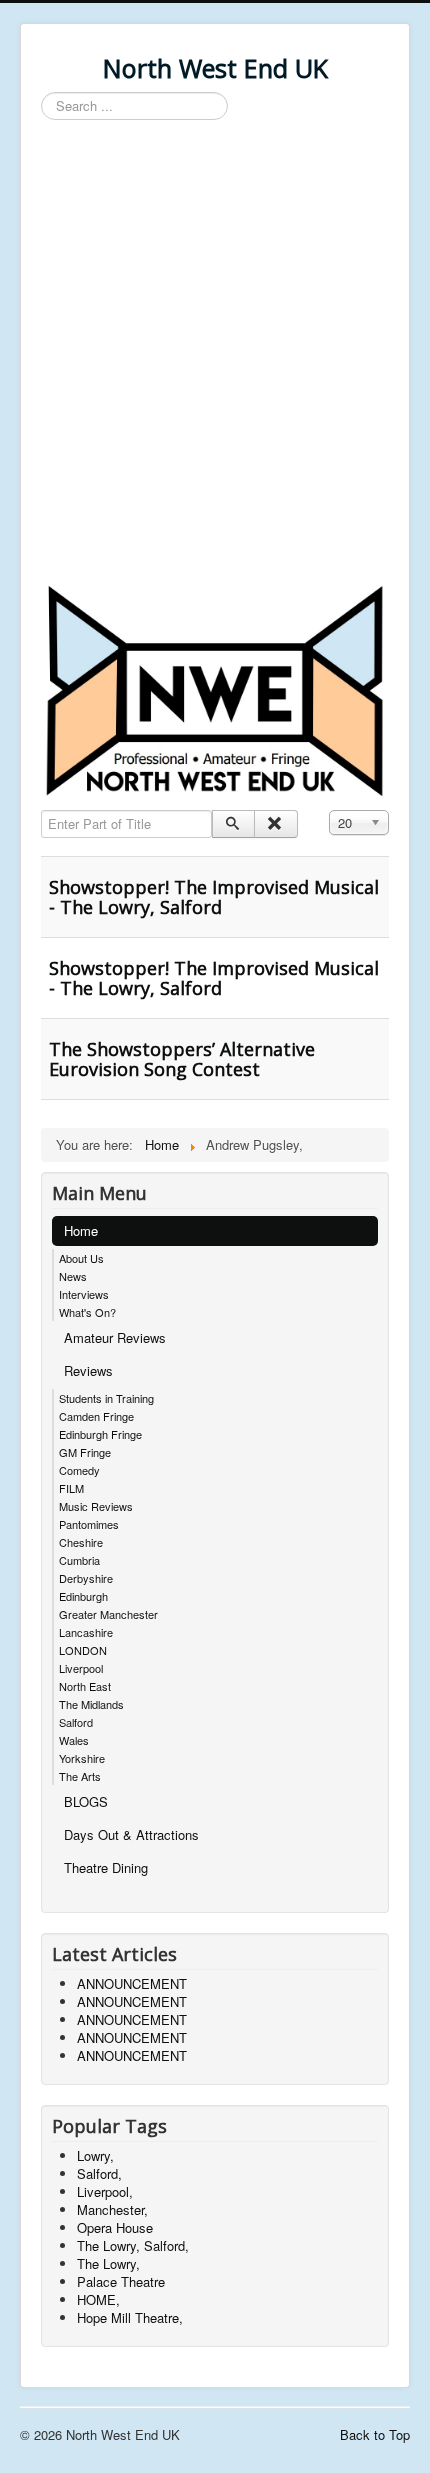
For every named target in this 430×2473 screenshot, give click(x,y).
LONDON (83, 1650)
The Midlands (91, 1704)
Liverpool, (105, 2191)
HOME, (98, 2299)
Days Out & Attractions (131, 1834)
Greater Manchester (108, 1614)
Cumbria (79, 1560)
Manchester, (112, 2209)
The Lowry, (108, 2263)
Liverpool (81, 1668)
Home (81, 1230)
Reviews (88, 1370)
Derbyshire (86, 1578)
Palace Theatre (121, 2281)
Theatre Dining (106, 1867)
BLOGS (86, 1801)
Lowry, (95, 2155)
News (73, 1276)
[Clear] (275, 824)
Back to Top (375, 2434)
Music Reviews (96, 1506)
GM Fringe (85, 1452)
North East (85, 1686)
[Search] (233, 824)
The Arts (80, 1776)
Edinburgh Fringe (100, 1434)
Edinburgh (83, 1596)
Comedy (79, 1470)
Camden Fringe (96, 1416)
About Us (81, 1258)
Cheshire (81, 1542)
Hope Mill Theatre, (130, 2317)
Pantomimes (89, 1524)
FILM (71, 1488)
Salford (76, 1722)
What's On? (87, 1312)
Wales (74, 1740)
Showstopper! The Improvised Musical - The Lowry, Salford (214, 897)
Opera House (115, 2227)
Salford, (99, 2173)
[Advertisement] (215, 355)
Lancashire (86, 1632)
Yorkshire (82, 1758)
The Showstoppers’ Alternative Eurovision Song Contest (182, 1059)
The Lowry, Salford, (133, 2245)
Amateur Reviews (115, 1337)
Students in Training (106, 1398)
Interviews (84, 1294)
